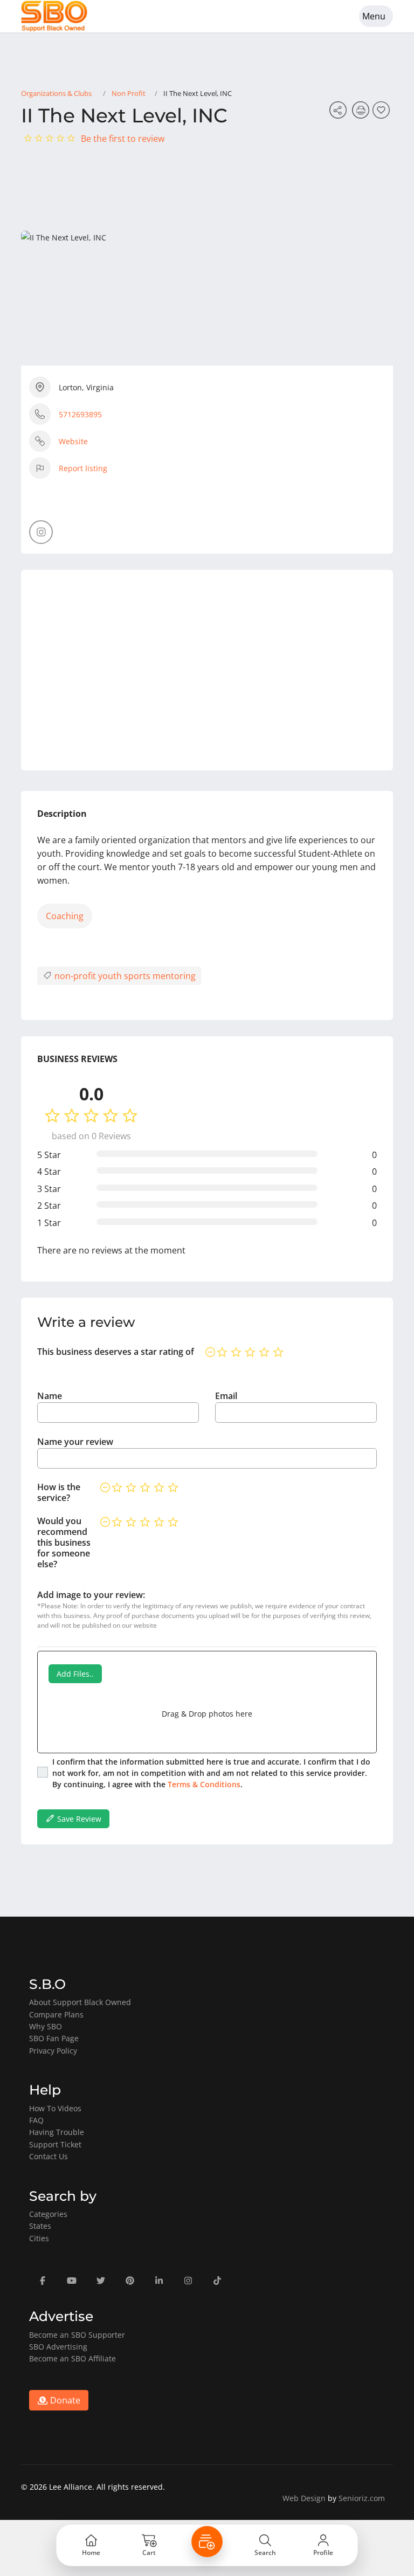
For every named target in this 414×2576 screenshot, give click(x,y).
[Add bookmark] (383, 113)
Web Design (304, 2498)
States (40, 2226)
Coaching (65, 916)
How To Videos (55, 2108)
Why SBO (46, 2026)
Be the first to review (123, 139)
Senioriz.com (362, 2498)
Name (50, 1396)
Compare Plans (56, 2014)
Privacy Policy (53, 2051)
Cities (39, 2238)
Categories (48, 2214)
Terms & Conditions (204, 1784)
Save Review (78, 1819)
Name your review (75, 1442)
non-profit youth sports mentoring (124, 976)
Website (73, 441)
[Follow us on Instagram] (41, 532)
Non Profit (129, 93)
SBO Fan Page (54, 2038)
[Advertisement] (207, 670)
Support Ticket (55, 2144)
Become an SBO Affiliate (73, 2358)
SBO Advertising (58, 2347)
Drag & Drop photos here (207, 1714)
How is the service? (59, 1492)
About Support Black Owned (80, 2002)
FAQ (36, 2120)
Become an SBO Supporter (77, 2335)
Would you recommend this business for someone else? (64, 1542)
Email (226, 1396)
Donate (64, 2400)
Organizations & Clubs (56, 93)
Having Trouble (57, 2132)
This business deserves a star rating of (116, 1352)
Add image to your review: (91, 1595)
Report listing (83, 468)
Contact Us (49, 2156)
